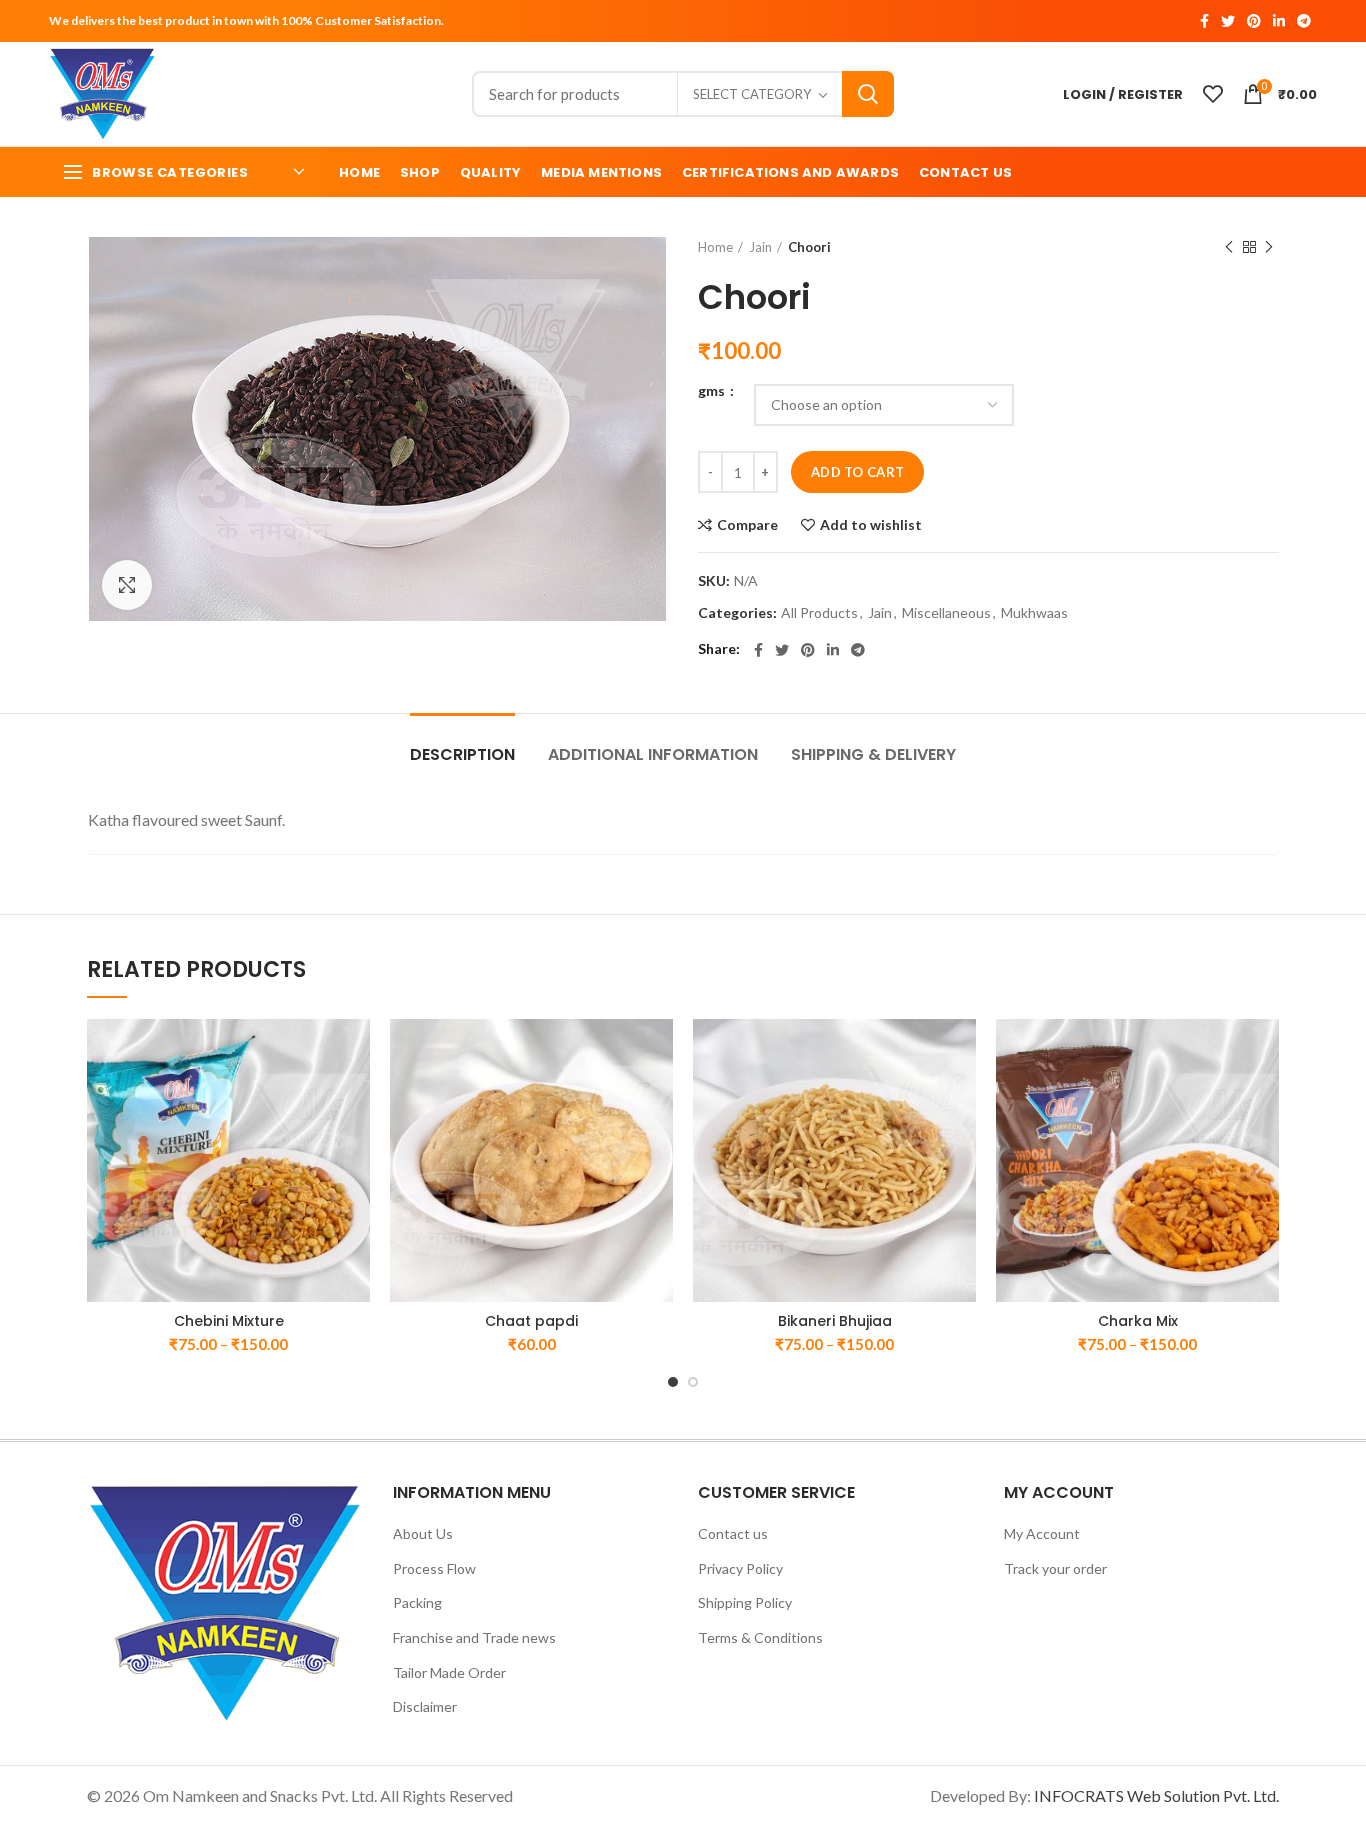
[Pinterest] (1254, 21)
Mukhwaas (1034, 613)
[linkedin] (1279, 21)
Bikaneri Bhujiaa (835, 1321)
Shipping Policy (745, 1602)
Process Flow (434, 1568)
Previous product (1229, 247)
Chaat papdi (531, 1321)
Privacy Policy (740, 1568)
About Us (423, 1533)
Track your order (1055, 1568)
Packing (417, 1602)
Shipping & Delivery (873, 754)
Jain (760, 247)
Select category (752, 94)
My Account (1042, 1533)
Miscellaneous (946, 613)
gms (713, 391)
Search (868, 94)
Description (462, 754)
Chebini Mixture (229, 1321)
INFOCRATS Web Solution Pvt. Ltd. (1156, 1795)
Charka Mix (1138, 1321)
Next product (1269, 247)
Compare (747, 525)
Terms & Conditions (760, 1637)
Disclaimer (425, 1706)
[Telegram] (1304, 21)
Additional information (653, 754)
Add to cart (857, 472)
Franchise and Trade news (474, 1637)
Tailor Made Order (449, 1672)
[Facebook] (1204, 21)
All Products (819, 613)
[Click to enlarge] (127, 585)
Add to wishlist (871, 525)
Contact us (733, 1533)
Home (715, 247)
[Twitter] (1228, 21)
